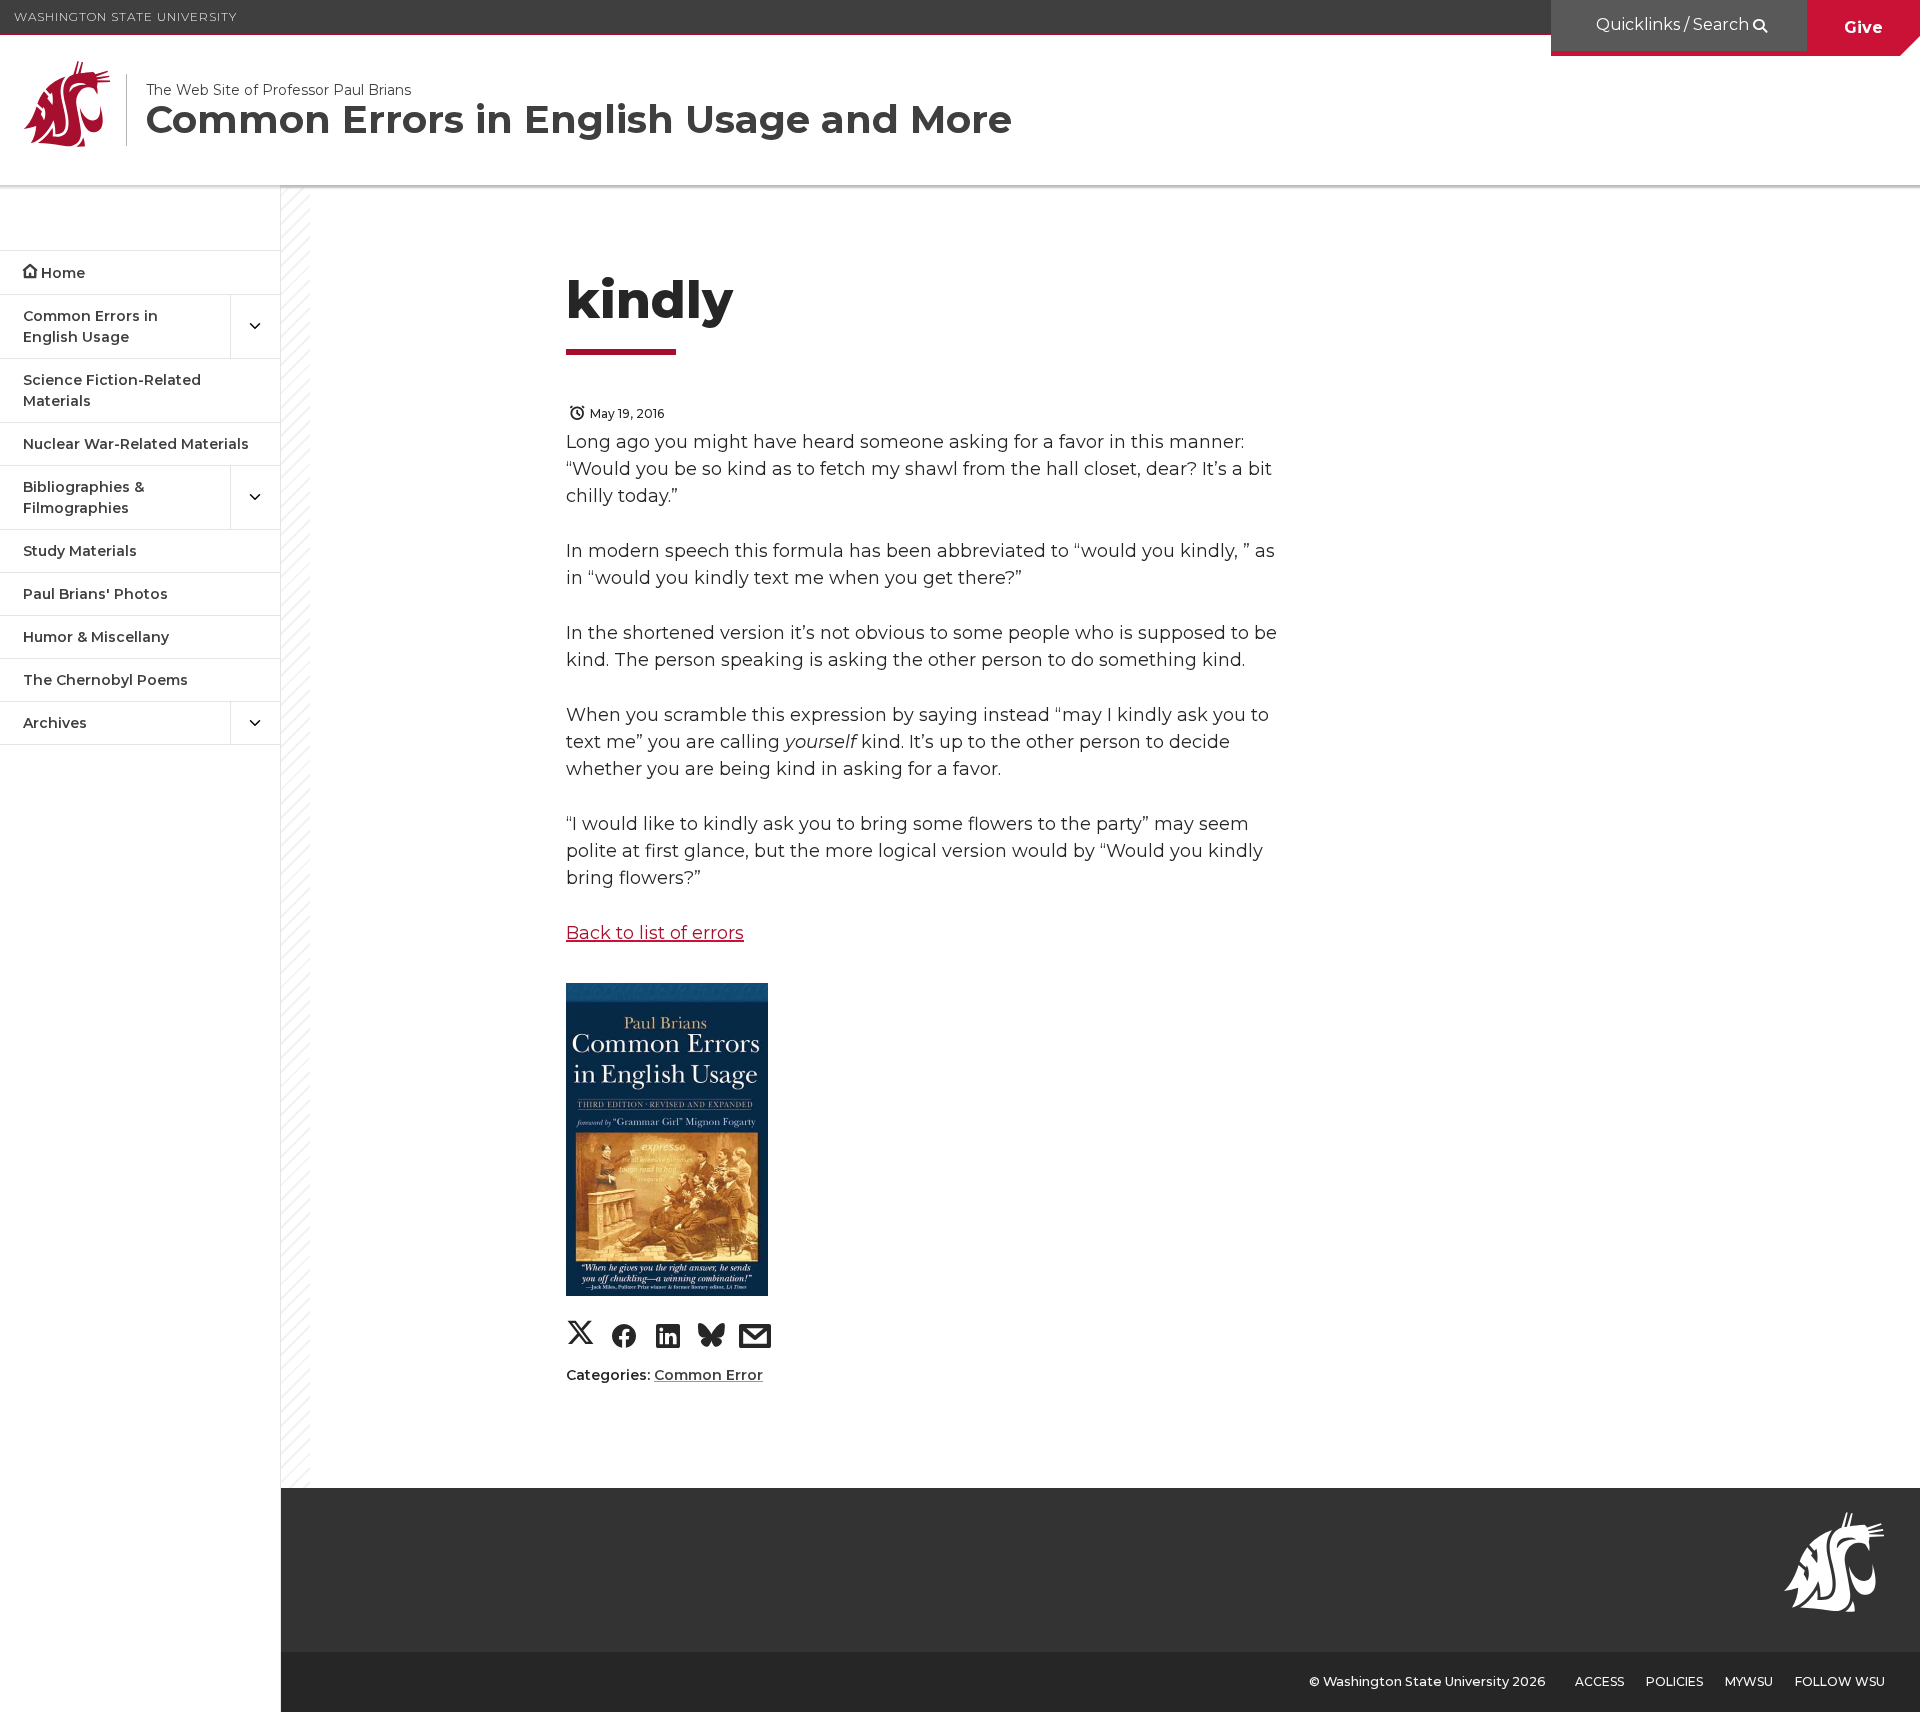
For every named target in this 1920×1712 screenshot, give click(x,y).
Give (1863, 27)
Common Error (708, 1375)
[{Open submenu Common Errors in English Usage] (255, 327)
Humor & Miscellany (96, 637)
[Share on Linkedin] (668, 1340)
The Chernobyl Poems (105, 680)
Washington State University (125, 16)
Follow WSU (1840, 1681)
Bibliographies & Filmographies (83, 497)
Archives (55, 723)
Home (63, 273)
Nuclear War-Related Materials (136, 444)
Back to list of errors (655, 933)
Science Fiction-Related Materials (112, 390)
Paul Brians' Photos (95, 594)
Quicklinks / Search (1674, 24)
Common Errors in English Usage (90, 326)
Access (1599, 1681)
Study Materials (80, 551)
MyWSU (1749, 1681)
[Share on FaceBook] (624, 1340)
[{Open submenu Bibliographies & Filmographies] (255, 498)
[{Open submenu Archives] (255, 723)
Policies (1674, 1681)
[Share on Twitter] (580, 1335)
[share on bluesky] (711, 1338)
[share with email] (755, 1340)
